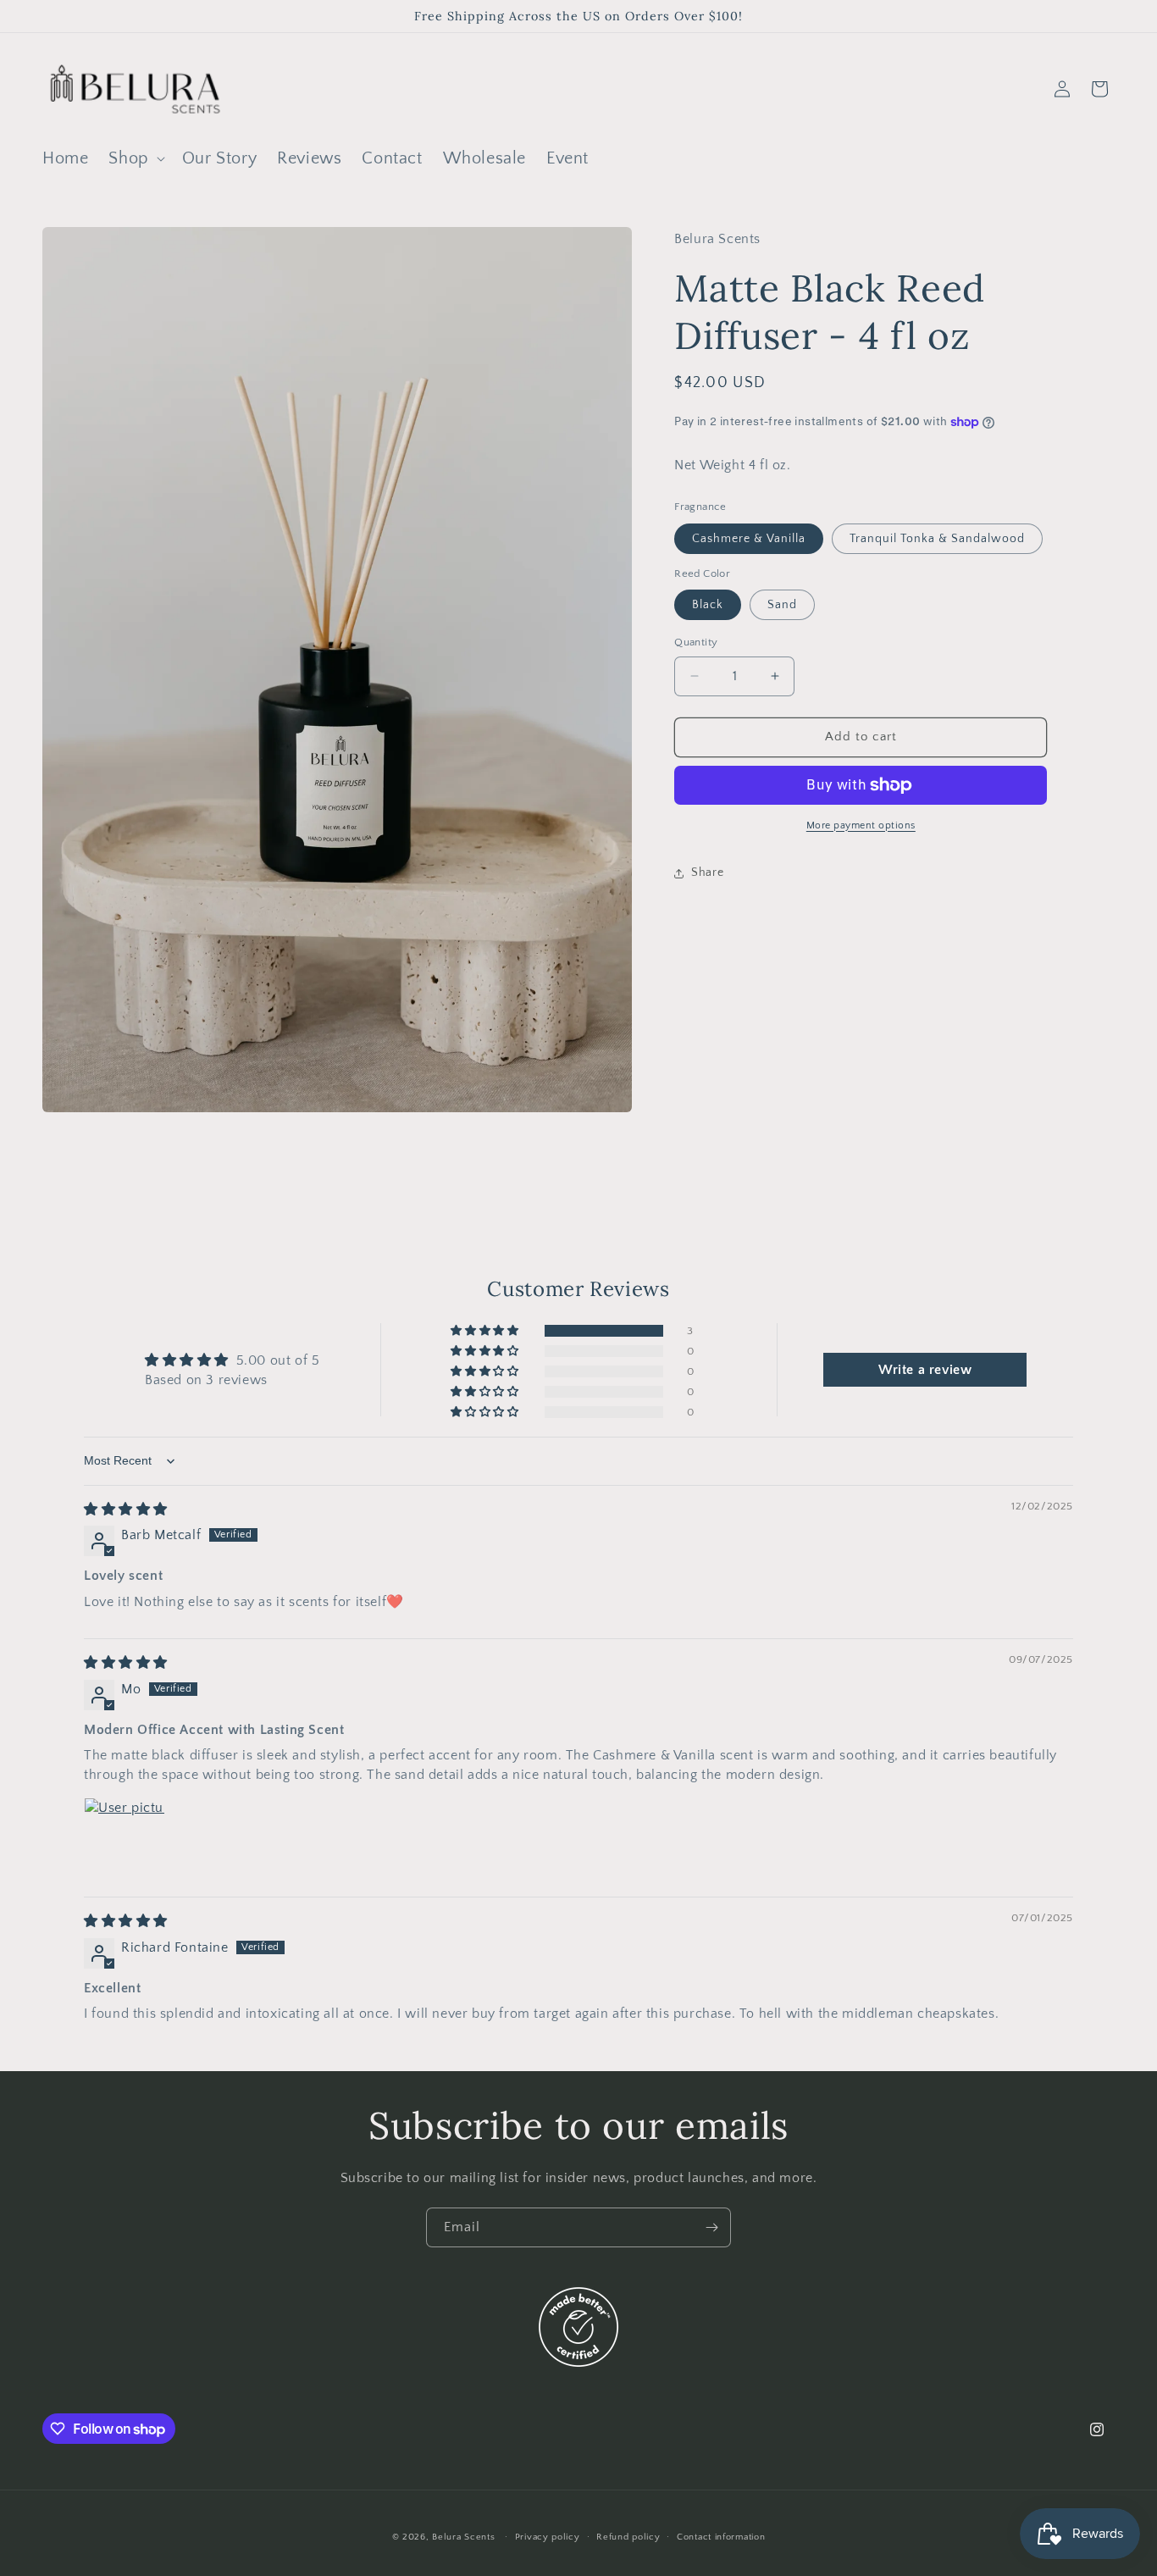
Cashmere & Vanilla (749, 539)
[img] (126, 1510)
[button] (135, 158)
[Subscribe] (711, 2227)
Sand (782, 605)
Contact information (721, 2537)
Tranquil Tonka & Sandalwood (937, 539)
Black (708, 605)
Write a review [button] (925, 1370)
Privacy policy (548, 2537)
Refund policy (628, 2537)
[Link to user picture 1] (125, 1838)
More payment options (861, 825)
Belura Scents (463, 2537)
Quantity (696, 642)
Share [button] (707, 873)
